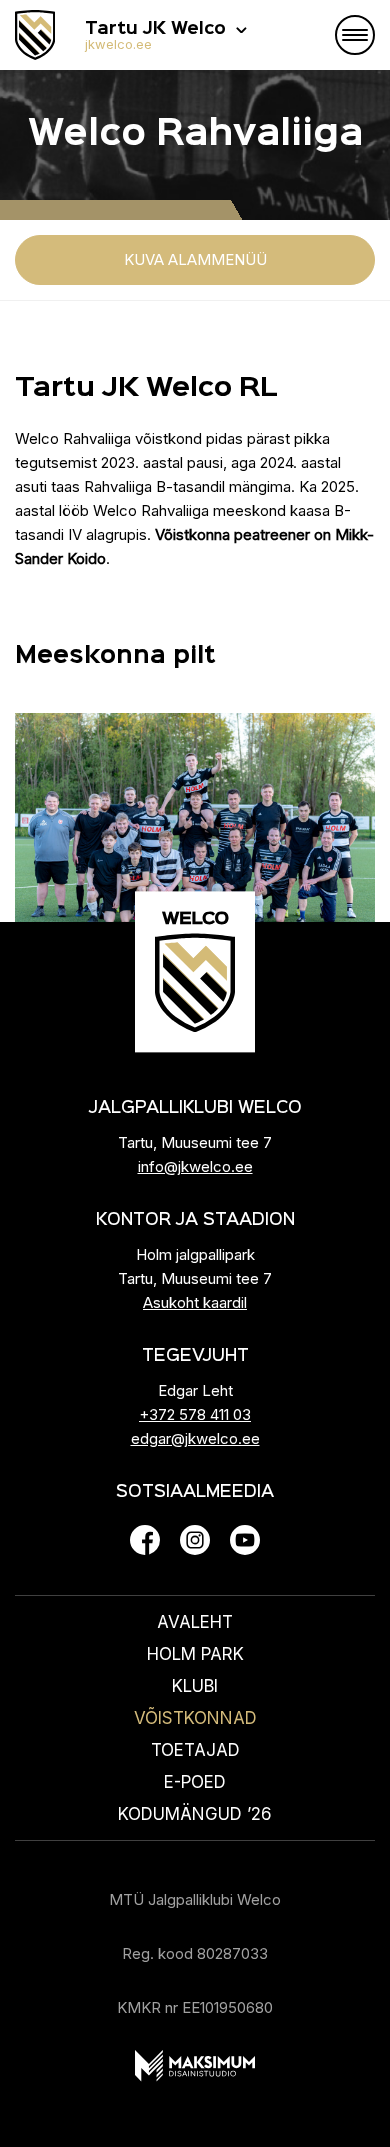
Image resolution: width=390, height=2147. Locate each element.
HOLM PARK (195, 1654)
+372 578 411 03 (195, 1414)
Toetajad (195, 1750)
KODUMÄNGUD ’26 (195, 1814)
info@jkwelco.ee (195, 1166)
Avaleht (195, 1622)
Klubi (195, 1686)
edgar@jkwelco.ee (195, 1438)
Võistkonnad (195, 1718)
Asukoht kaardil (195, 1302)
